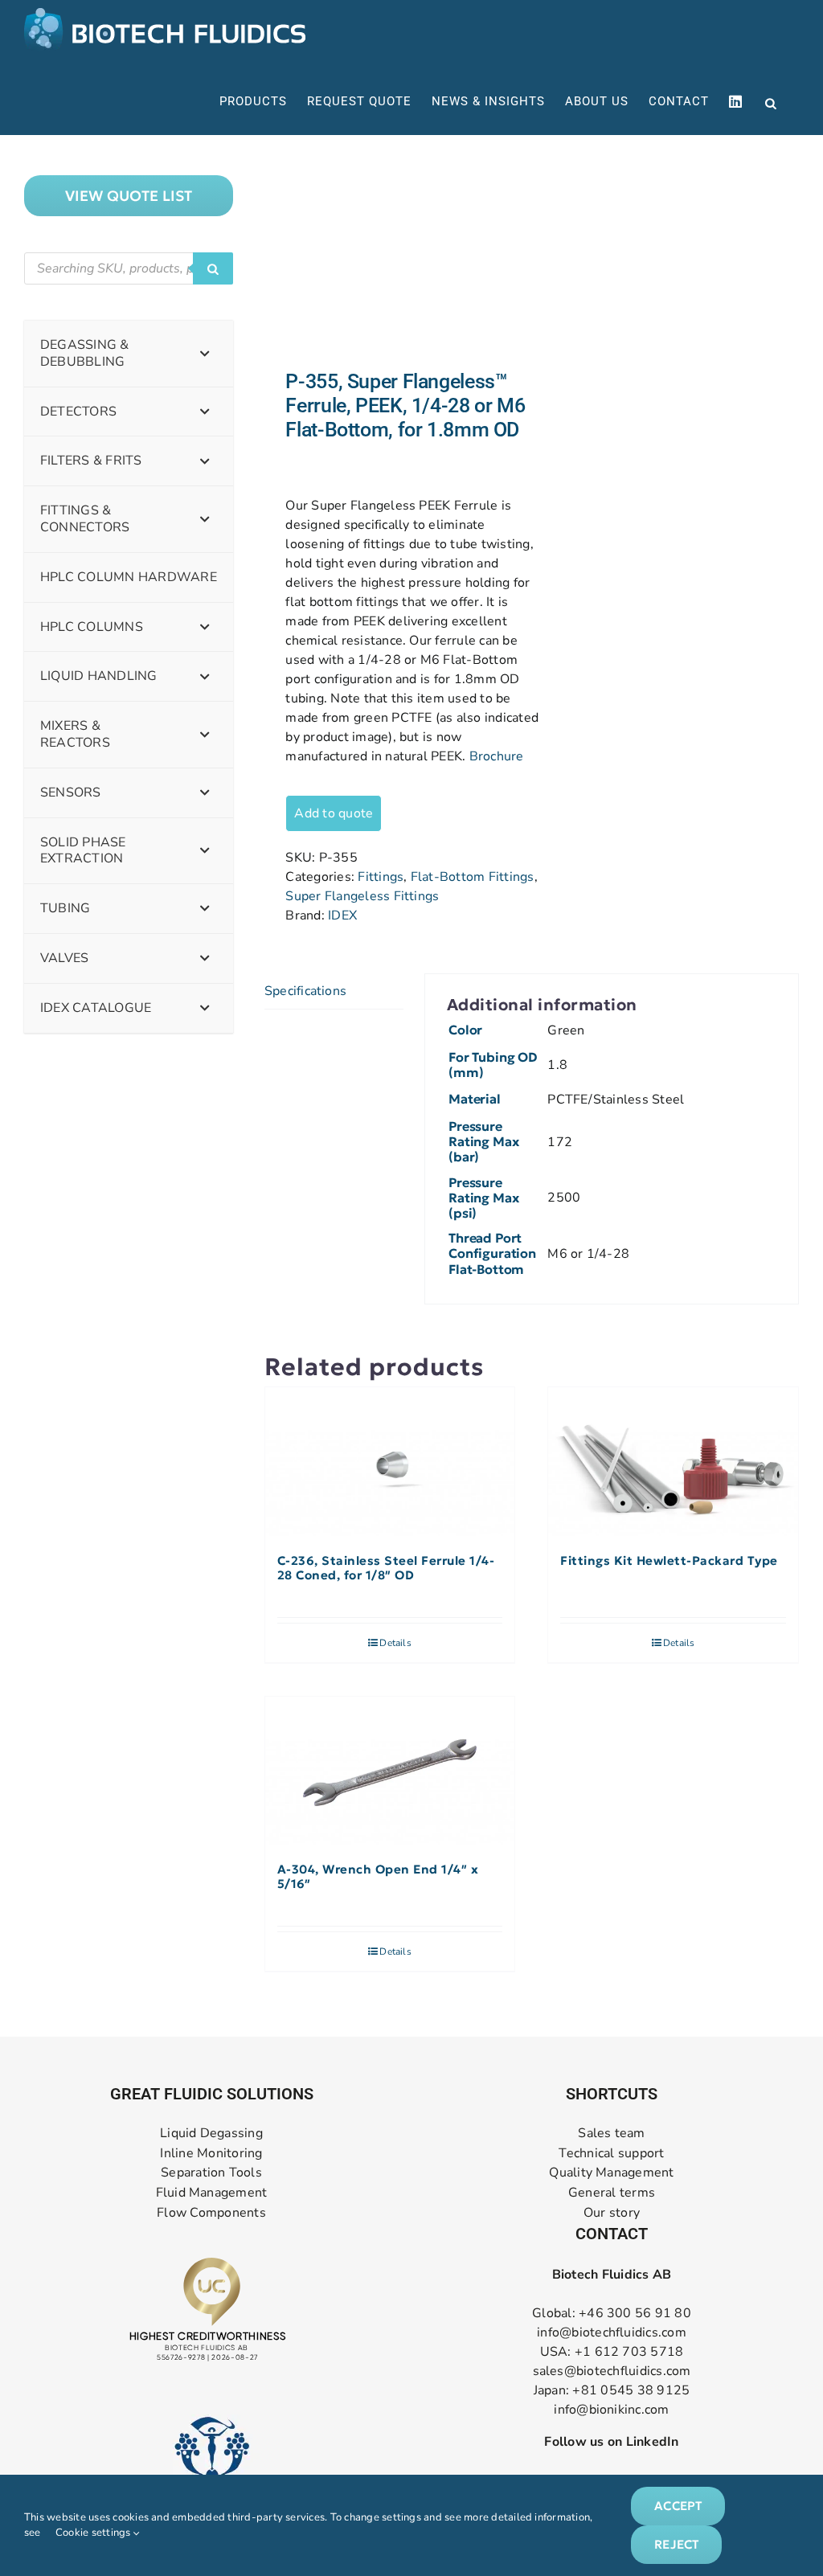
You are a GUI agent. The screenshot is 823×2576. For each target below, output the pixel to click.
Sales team (611, 2134)
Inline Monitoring (211, 2154)
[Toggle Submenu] (205, 354)
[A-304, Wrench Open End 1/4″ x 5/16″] (390, 1771)
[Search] (213, 268)
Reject (676, 2544)
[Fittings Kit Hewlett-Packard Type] (673, 1462)
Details (395, 1643)
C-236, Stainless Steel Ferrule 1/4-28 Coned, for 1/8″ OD (386, 1568)
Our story (612, 2213)
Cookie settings (94, 2533)
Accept (678, 2506)
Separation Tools (211, 2173)
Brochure (497, 756)
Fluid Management (212, 2193)
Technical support (611, 2154)
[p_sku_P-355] (393, 252)
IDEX (342, 915)
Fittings (381, 877)
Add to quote (334, 813)
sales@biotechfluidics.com (612, 2371)
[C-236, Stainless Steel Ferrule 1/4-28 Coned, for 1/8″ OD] (390, 1462)
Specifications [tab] (305, 991)
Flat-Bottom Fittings (473, 877)
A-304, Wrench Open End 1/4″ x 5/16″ (378, 1877)
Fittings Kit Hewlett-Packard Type (669, 1561)
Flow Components (211, 2213)
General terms (612, 2193)
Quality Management (611, 2173)
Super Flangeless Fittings (362, 896)
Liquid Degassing (211, 2134)
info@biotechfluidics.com (612, 2332)
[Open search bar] (771, 102)
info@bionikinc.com (611, 2410)
